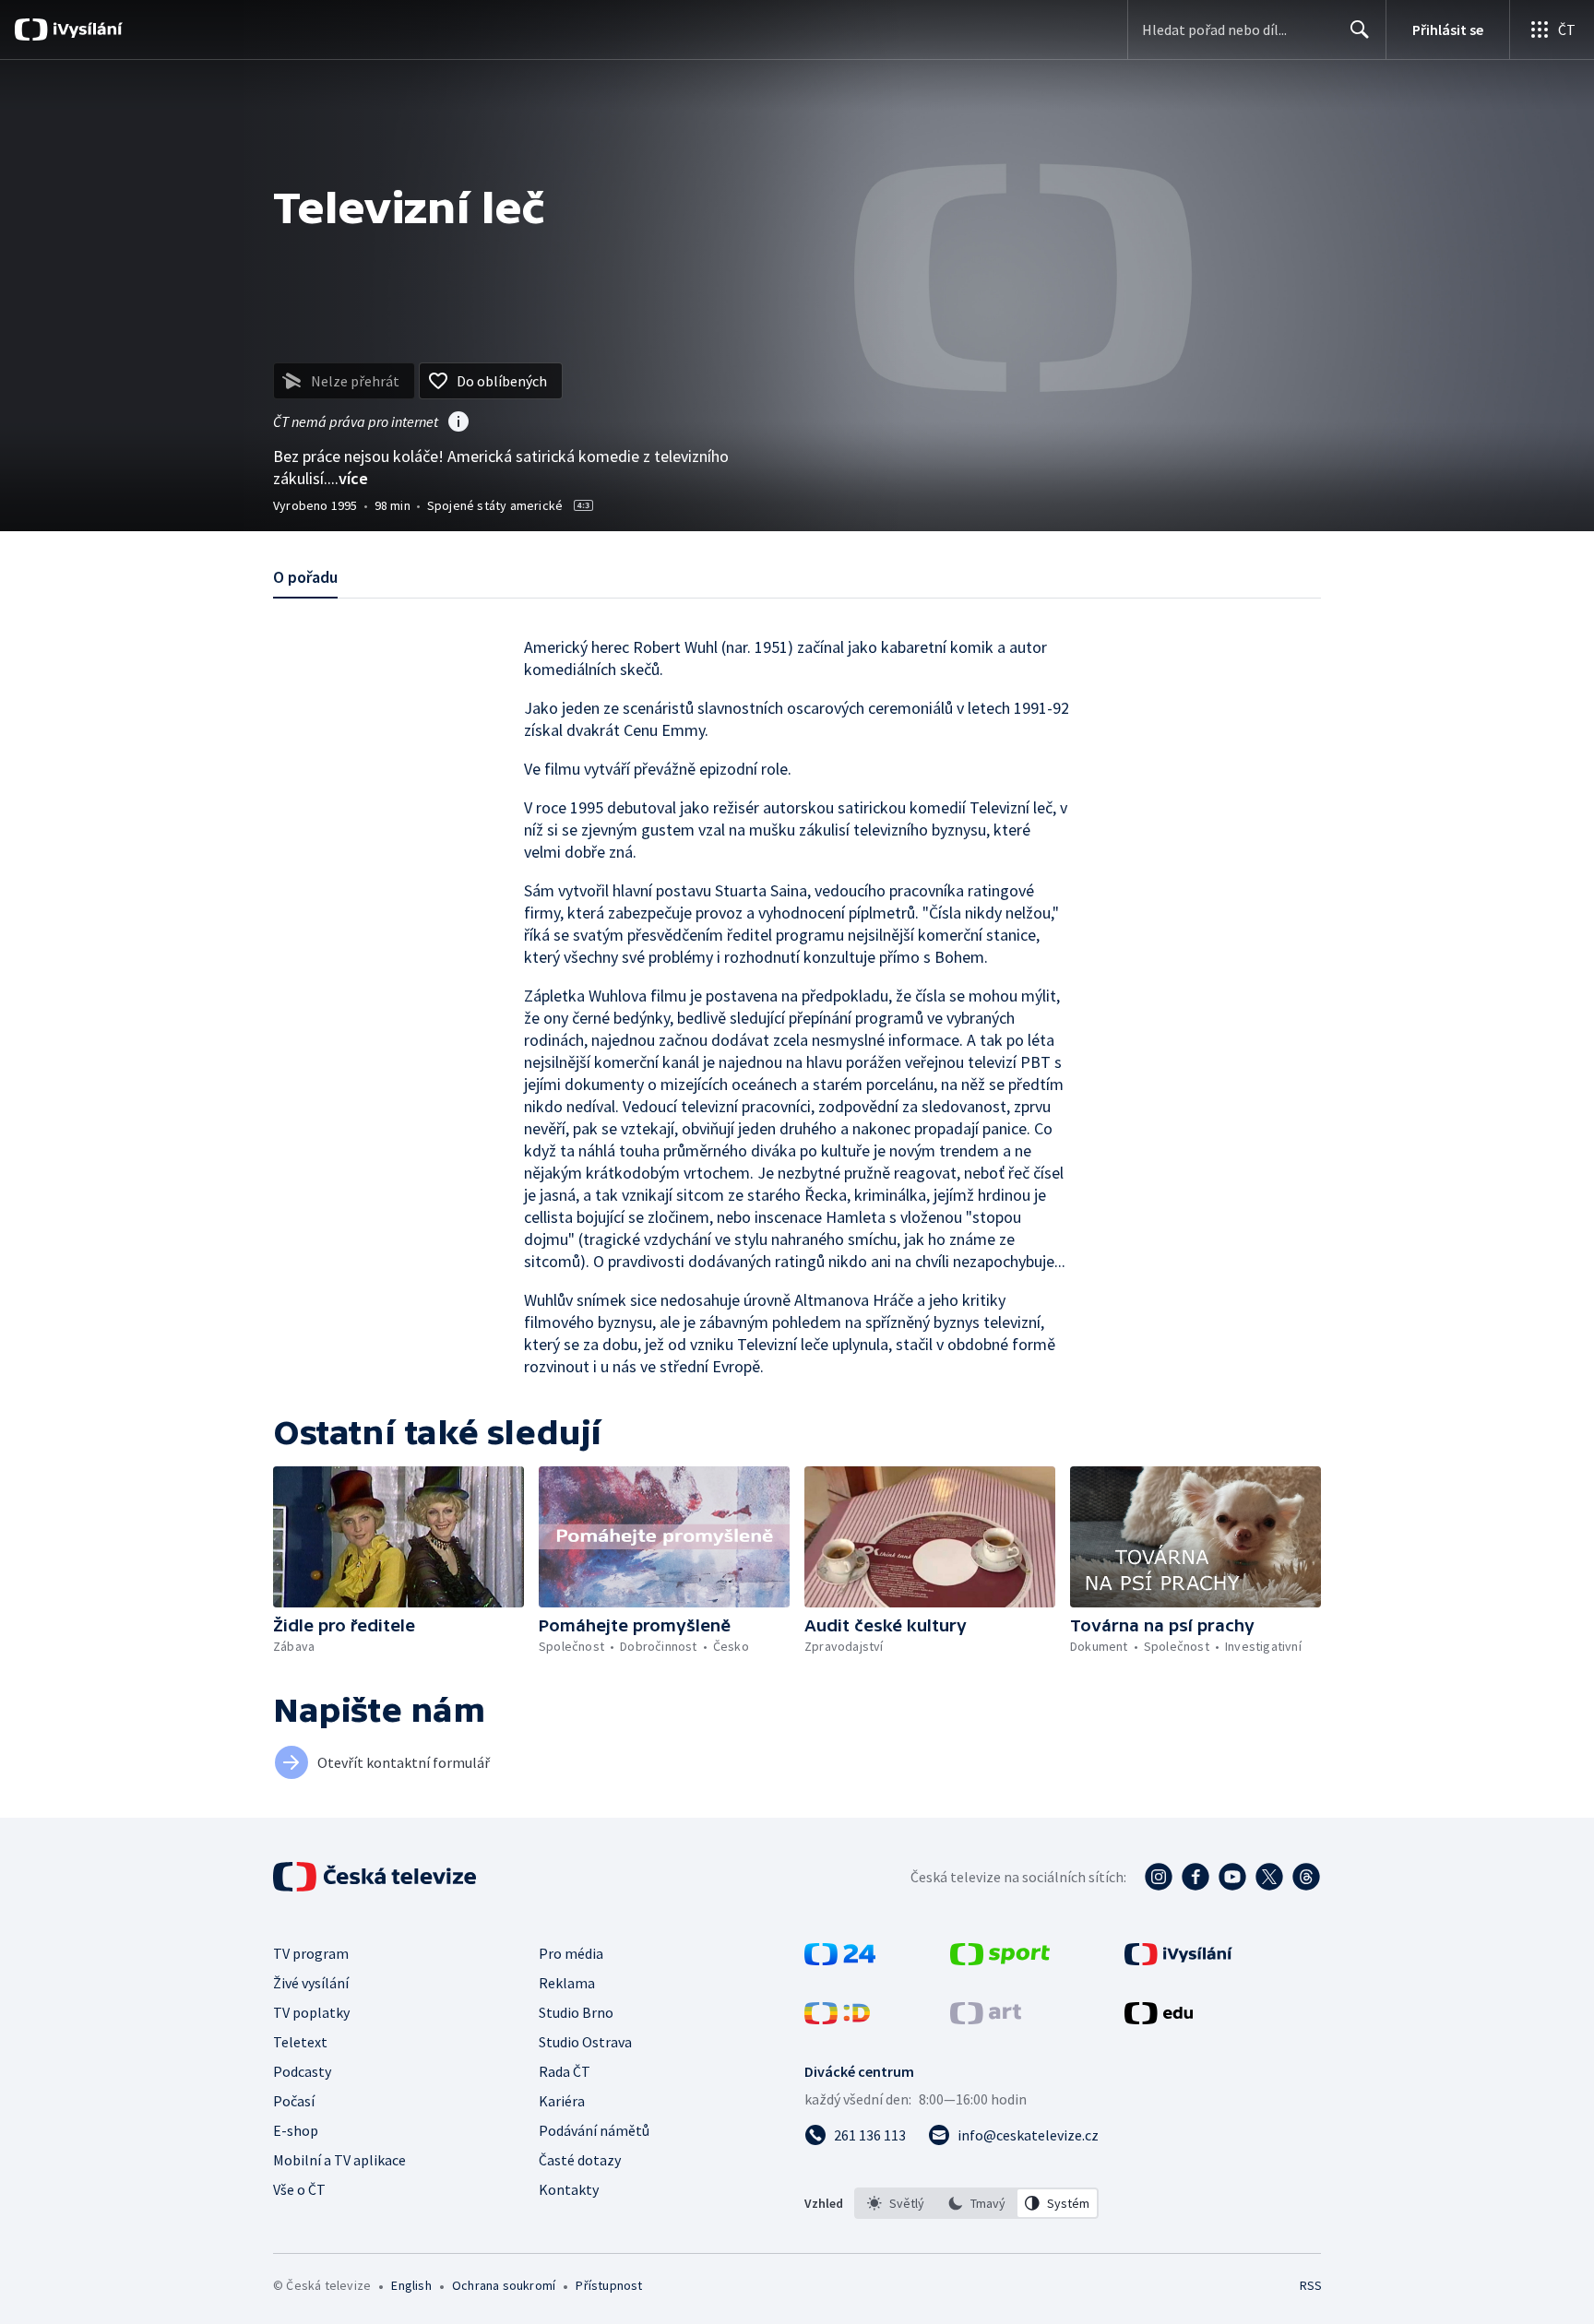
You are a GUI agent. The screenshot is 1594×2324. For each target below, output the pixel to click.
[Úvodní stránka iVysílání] (85, 30)
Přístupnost (609, 2285)
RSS (1311, 2285)
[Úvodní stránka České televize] (376, 1877)
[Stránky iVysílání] (1178, 1960)
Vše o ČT (299, 2189)
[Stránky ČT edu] (1159, 2019)
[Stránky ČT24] (840, 1960)
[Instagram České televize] (1159, 1877)
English (411, 2285)
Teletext (300, 2042)
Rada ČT (565, 2071)
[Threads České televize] (1306, 1877)
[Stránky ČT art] (986, 2019)
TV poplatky (311, 2012)
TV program (311, 1953)
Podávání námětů (594, 2130)
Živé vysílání (311, 1983)
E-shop (296, 2130)
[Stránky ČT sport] (1000, 1960)
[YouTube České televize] (1232, 1877)
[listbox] (976, 2203)
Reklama (567, 1983)
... (348, 478)
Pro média (571, 1953)
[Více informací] (458, 423)
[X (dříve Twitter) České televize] (1269, 1877)
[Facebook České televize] (1195, 1877)
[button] (398, 1537)
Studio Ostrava (585, 2042)
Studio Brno (576, 2012)
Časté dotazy (580, 2160)
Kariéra (562, 2101)
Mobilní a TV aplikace (339, 2160)
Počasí (294, 2101)
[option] (896, 2203)
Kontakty (569, 2189)
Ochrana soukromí (504, 2285)
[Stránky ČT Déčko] (837, 2019)
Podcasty (302, 2071)
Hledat (1360, 30)
